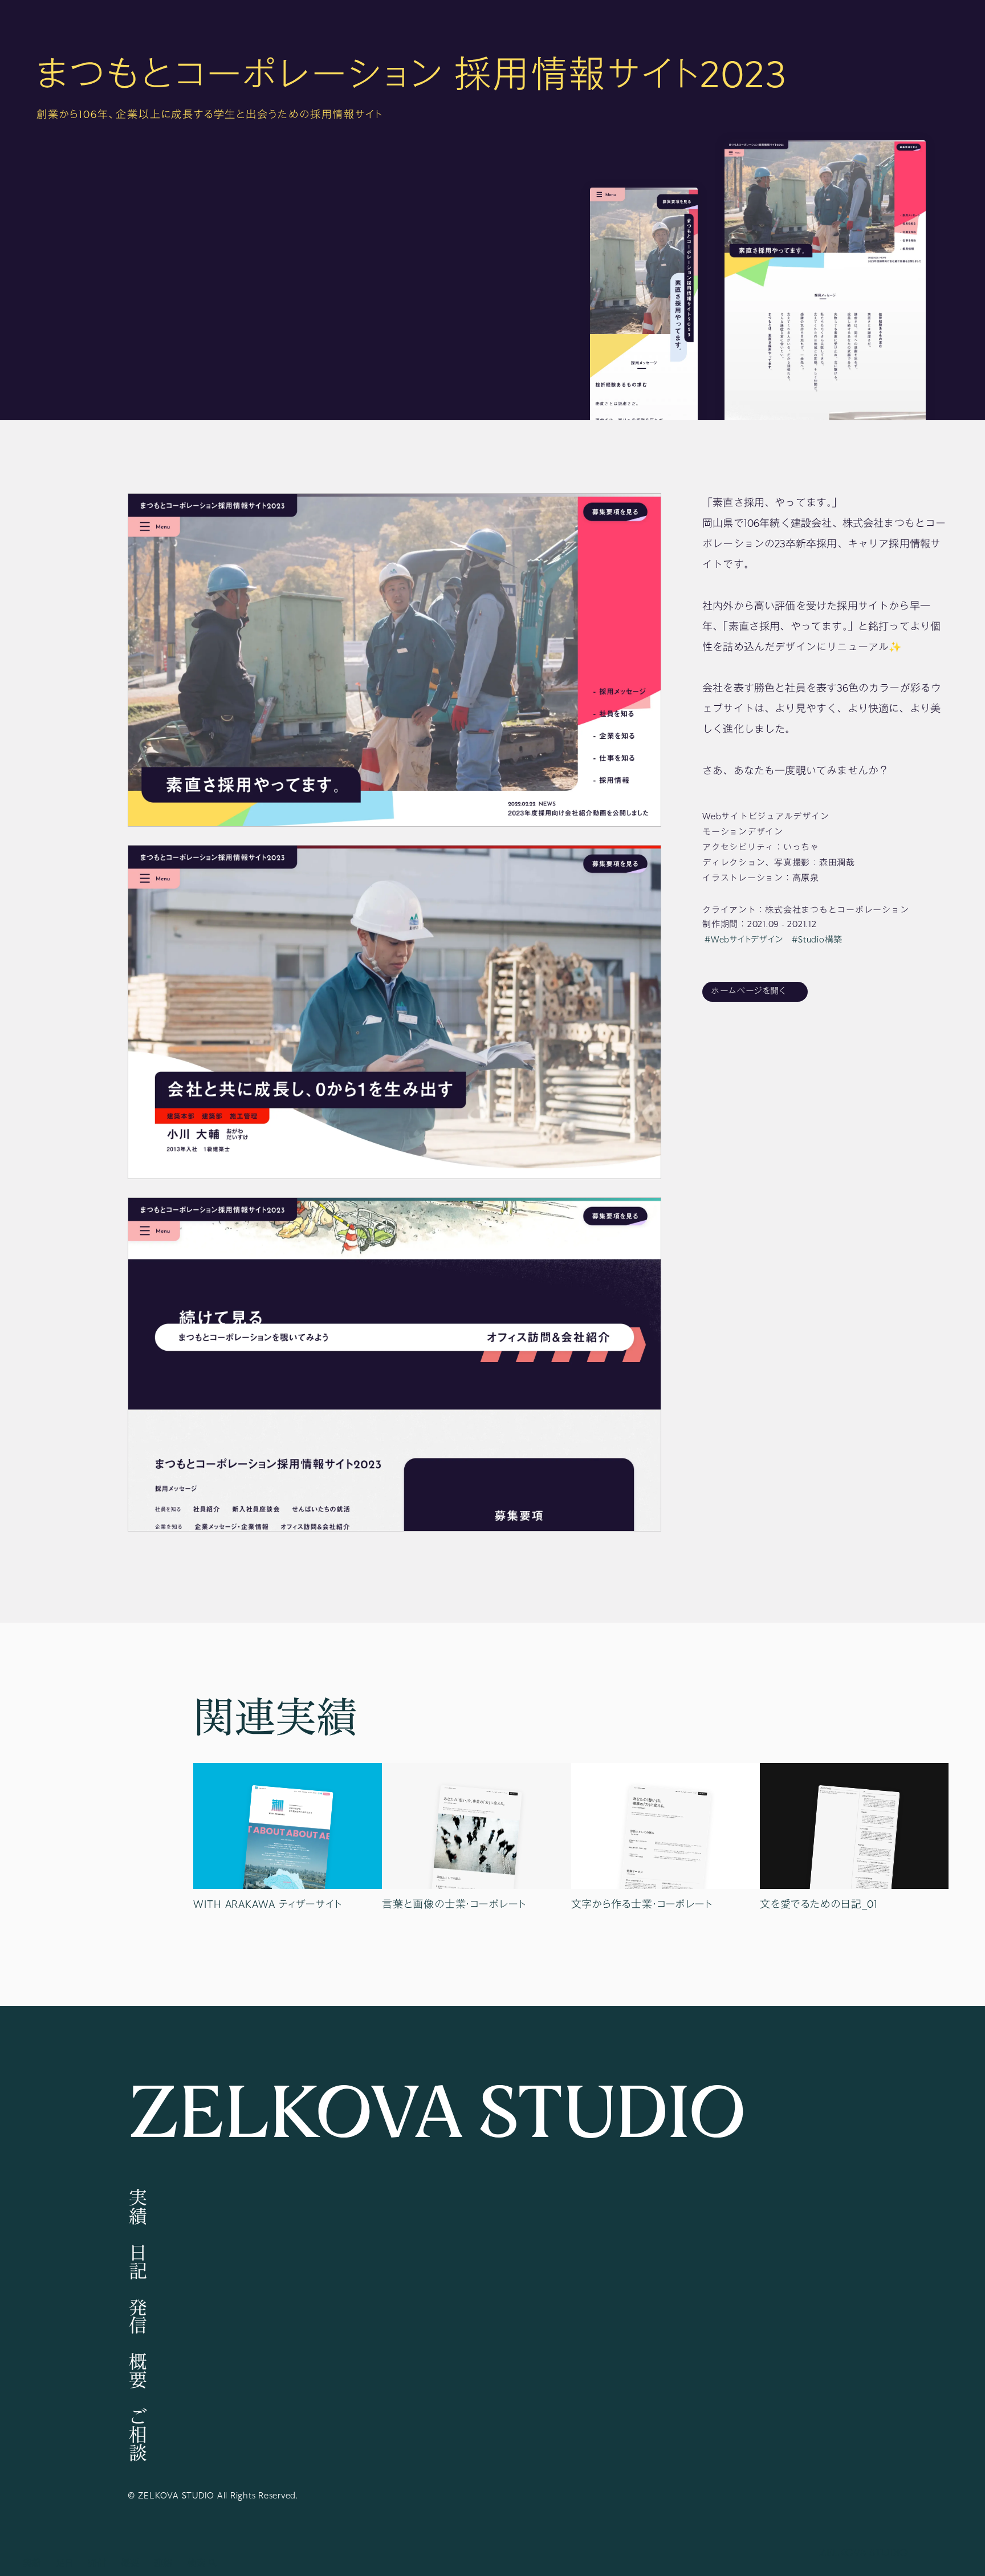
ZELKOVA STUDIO (437, 2115)
